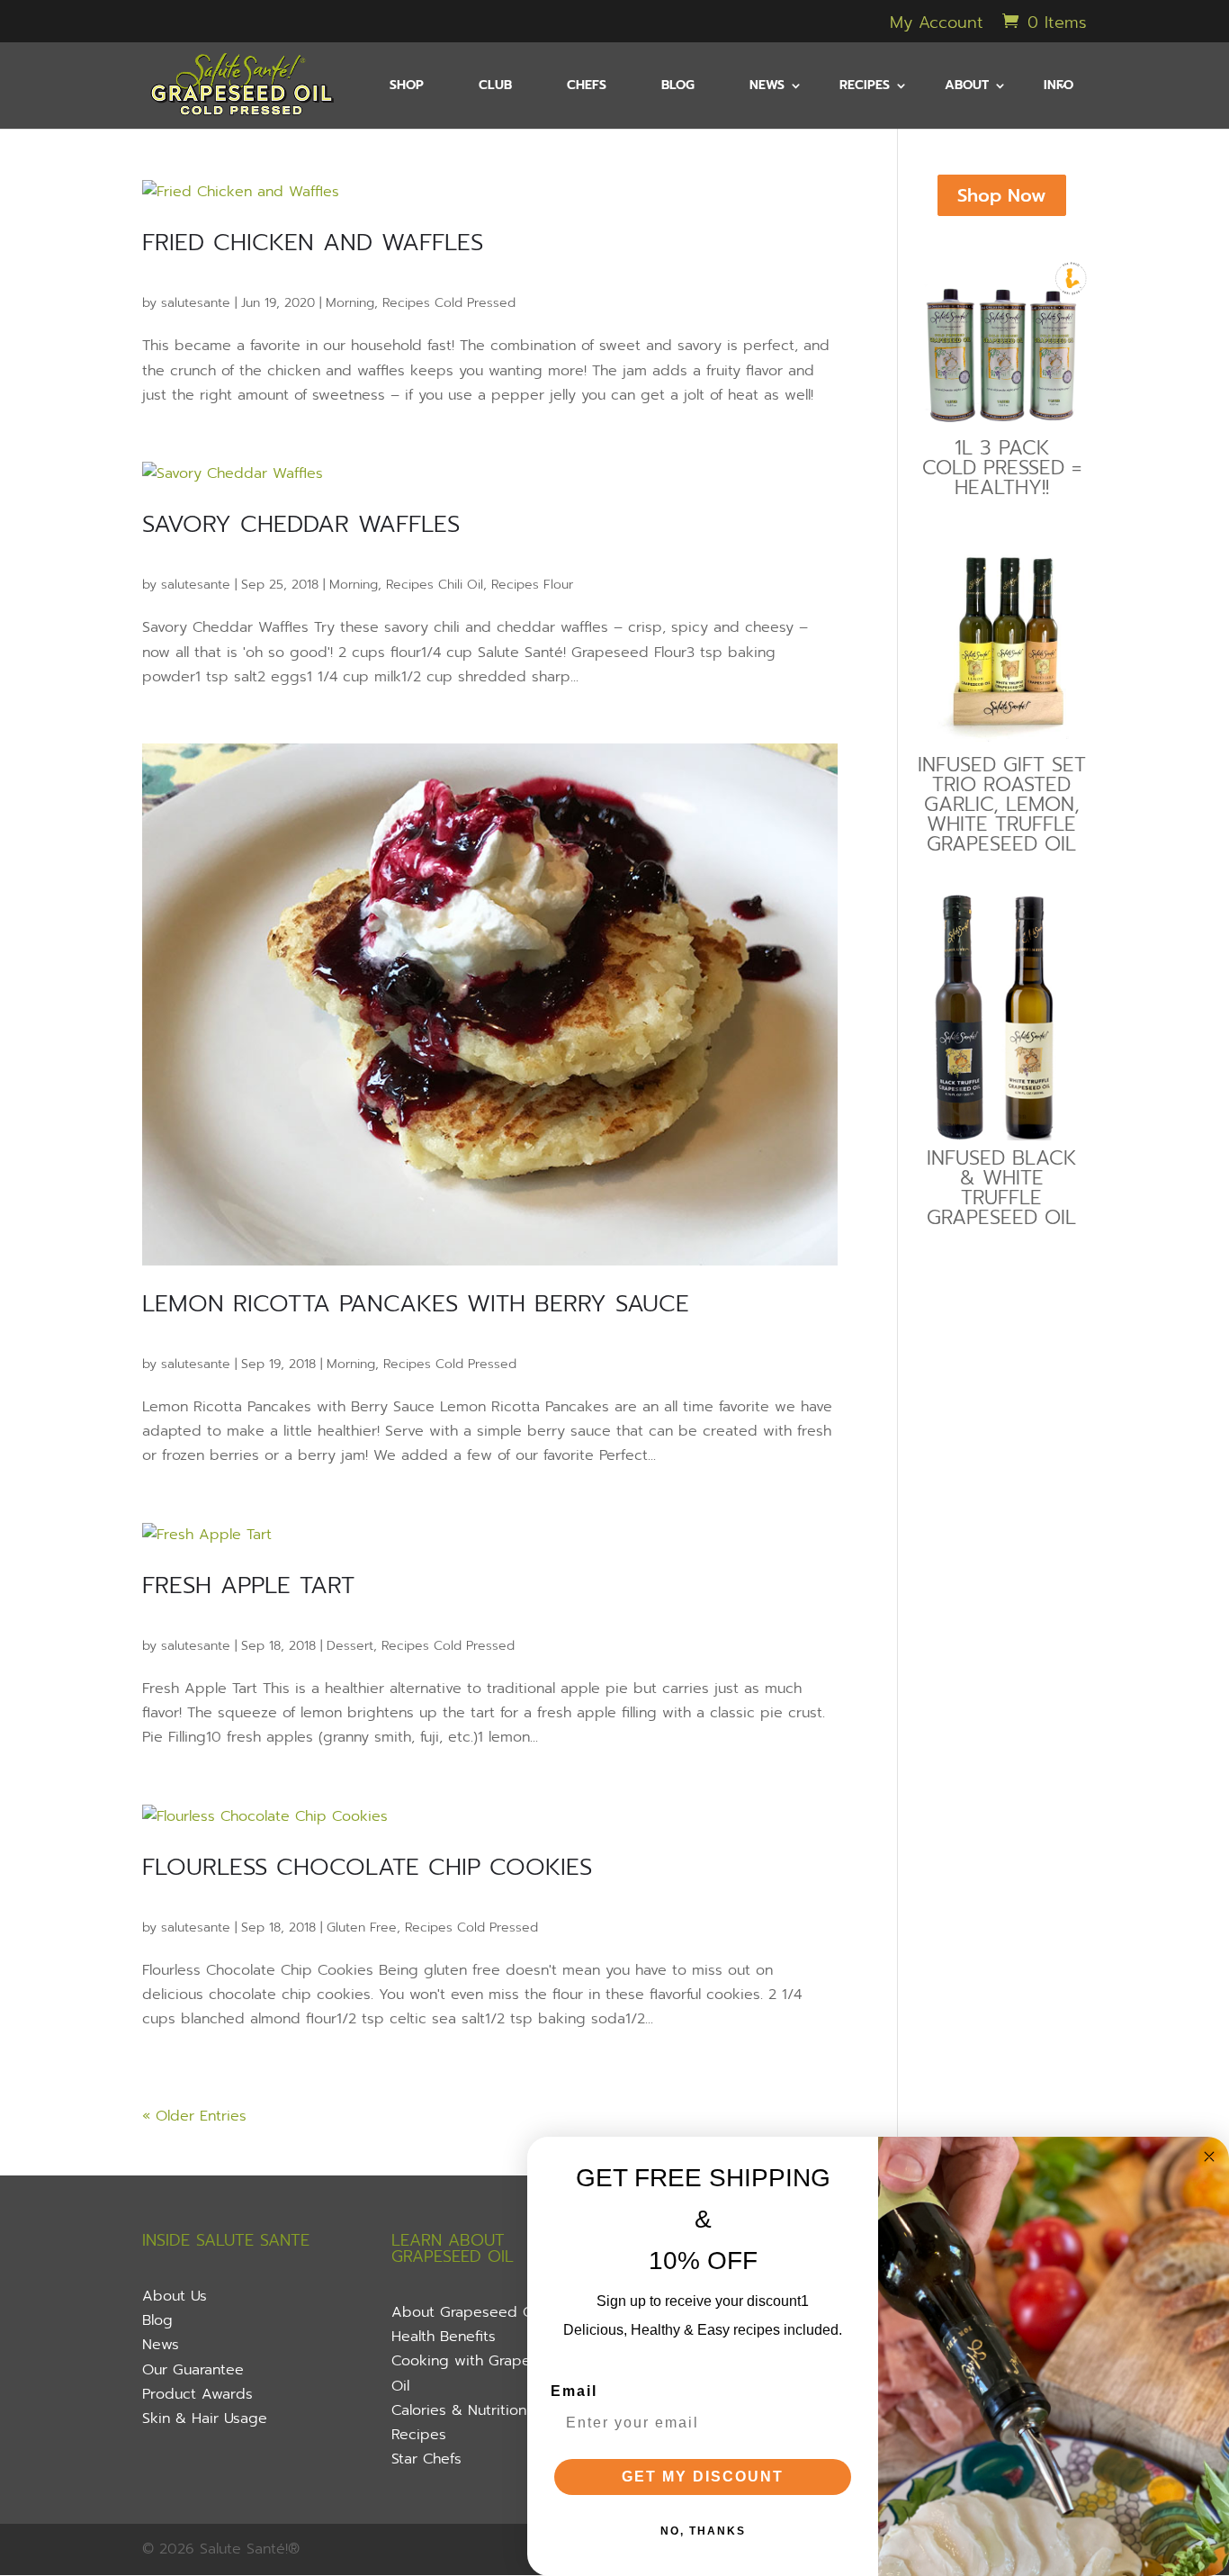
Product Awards (197, 2394)
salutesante (196, 303)
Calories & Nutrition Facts (479, 2410)
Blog (157, 2320)
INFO (1059, 87)
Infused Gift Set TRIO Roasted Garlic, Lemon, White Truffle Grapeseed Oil (1002, 804)
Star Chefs (426, 2459)
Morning (350, 303)
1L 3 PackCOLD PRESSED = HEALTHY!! (1002, 468)
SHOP (407, 87)
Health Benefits (444, 2337)
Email (574, 2391)
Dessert (350, 1646)
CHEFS (587, 87)
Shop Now (1002, 195)
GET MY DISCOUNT (703, 2477)
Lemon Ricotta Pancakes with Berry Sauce (416, 1304)
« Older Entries (194, 2116)
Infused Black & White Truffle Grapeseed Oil (1001, 1188)
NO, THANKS (703, 2531)
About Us (175, 2296)
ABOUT (967, 87)
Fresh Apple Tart (248, 1585)
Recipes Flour (532, 585)
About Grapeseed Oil (466, 2312)
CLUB (495, 87)
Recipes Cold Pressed (449, 303)
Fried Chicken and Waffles (313, 243)
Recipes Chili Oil (435, 585)
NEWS (767, 87)
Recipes (419, 2435)
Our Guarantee (193, 2370)
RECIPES (865, 87)
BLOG (678, 87)
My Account (937, 25)
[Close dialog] (1209, 2157)
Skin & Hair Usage (205, 2418)
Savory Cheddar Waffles (301, 524)
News (161, 2345)
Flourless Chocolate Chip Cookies (367, 1867)
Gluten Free (362, 1927)
